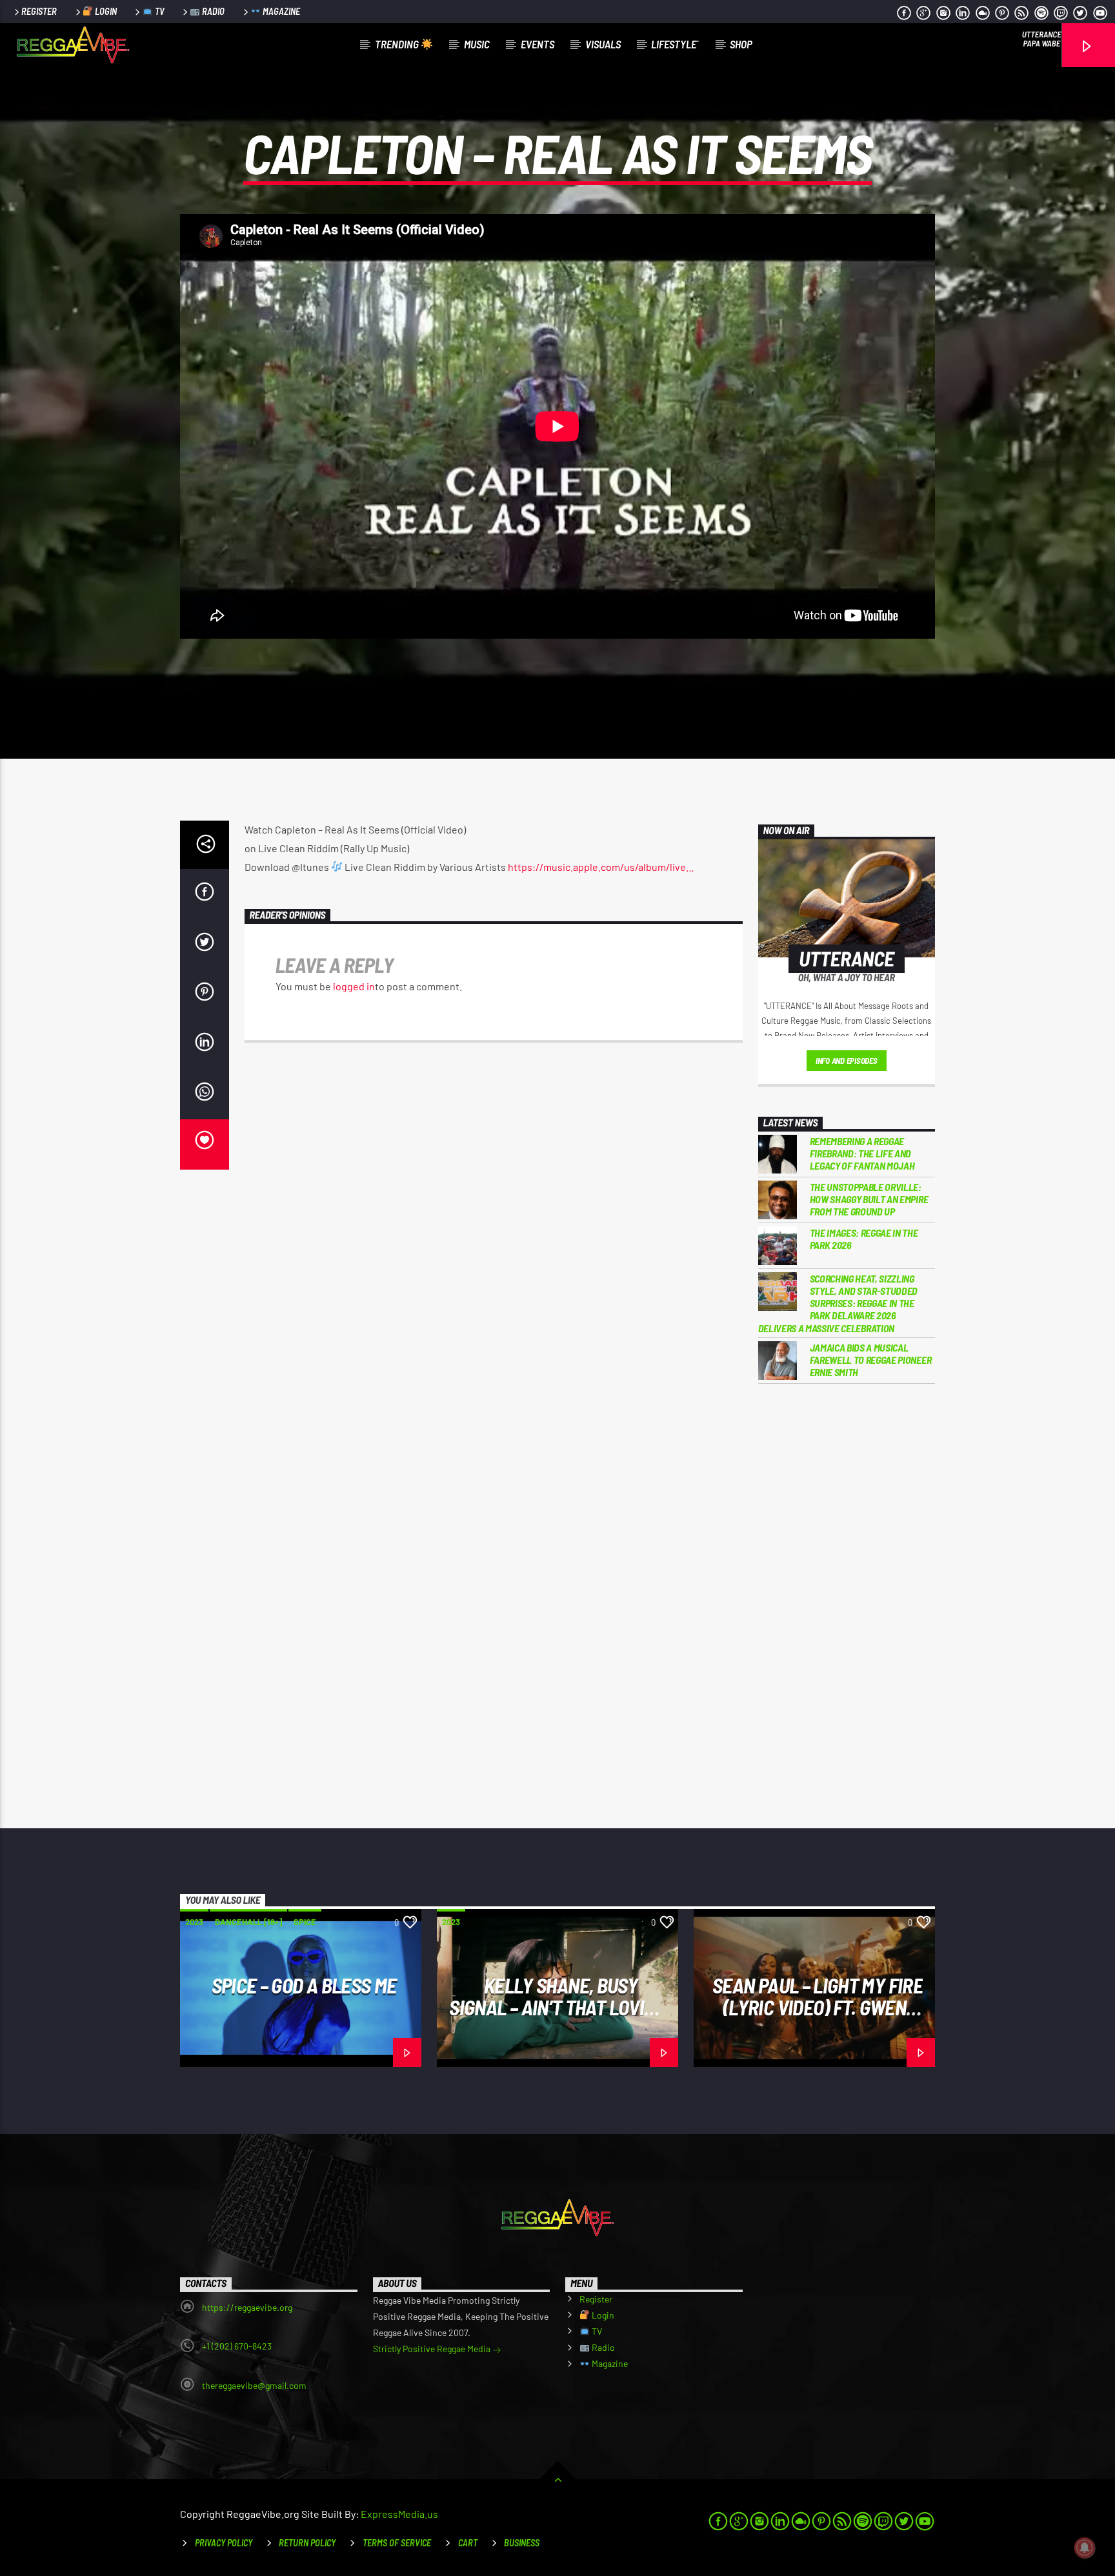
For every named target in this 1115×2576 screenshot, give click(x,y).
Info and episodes (847, 1061)
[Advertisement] (847, 1606)
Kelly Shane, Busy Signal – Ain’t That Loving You (557, 2007)
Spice (305, 1922)
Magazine (280, 11)
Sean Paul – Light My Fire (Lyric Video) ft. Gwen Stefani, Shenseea (818, 2007)
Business (522, 2543)
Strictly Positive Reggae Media (433, 2349)
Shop (741, 44)
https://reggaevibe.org (247, 2307)
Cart (468, 2543)
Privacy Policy (224, 2543)
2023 (194, 1922)
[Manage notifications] (1085, 2548)
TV (159, 11)
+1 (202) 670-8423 (237, 2346)
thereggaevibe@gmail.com (254, 2385)
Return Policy (307, 2543)
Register (39, 11)
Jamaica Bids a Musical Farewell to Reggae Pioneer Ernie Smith (871, 1360)
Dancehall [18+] (248, 1922)
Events (537, 44)
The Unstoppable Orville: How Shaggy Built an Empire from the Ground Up (869, 1199)
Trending (398, 44)
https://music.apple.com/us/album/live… (601, 867)
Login (105, 11)
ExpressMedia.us (399, 2514)
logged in (354, 986)
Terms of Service (397, 2543)
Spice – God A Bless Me (304, 1985)
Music (477, 44)
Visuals (603, 44)
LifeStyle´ (675, 44)
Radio (212, 11)
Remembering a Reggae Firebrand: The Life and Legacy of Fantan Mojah (862, 1153)
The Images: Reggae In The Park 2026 (864, 1239)
